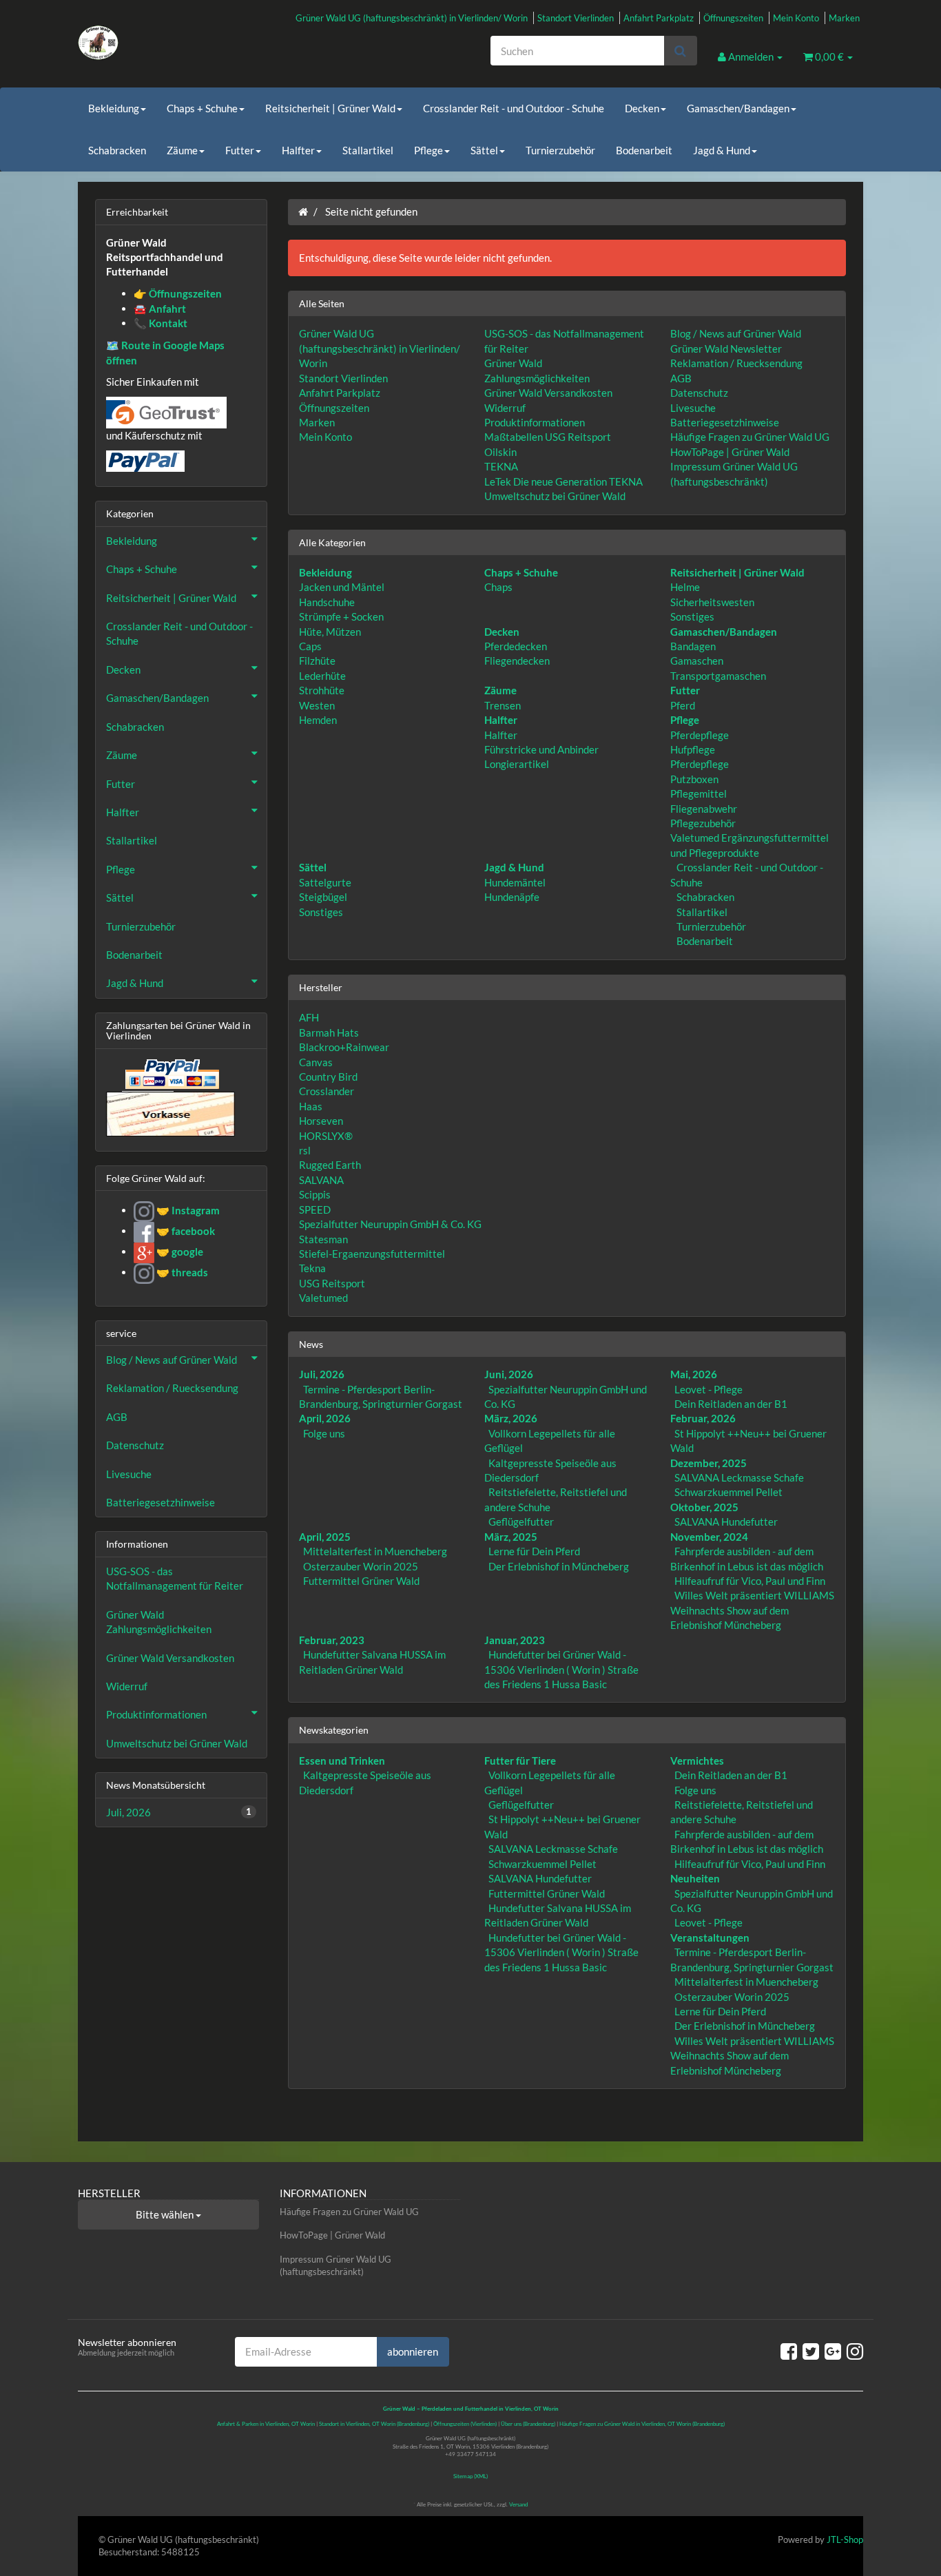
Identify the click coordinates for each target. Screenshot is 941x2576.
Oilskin (500, 452)
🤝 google (179, 1251)
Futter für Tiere (520, 1760)
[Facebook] (789, 2351)
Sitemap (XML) (470, 2476)
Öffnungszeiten (733, 18)
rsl (305, 1150)
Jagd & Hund (722, 150)
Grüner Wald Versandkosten (548, 393)
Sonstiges (692, 616)
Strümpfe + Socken (341, 616)
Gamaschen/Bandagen (738, 108)
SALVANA (321, 1180)
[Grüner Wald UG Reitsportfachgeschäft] (202, 43)
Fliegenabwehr (704, 809)
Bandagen (693, 646)
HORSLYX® (326, 1136)
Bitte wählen (166, 2214)
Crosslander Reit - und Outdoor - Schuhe (514, 108)
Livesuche (693, 408)
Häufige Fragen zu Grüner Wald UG (750, 437)
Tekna (312, 1268)
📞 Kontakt (161, 323)
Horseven (321, 1121)
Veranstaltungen (710, 1938)
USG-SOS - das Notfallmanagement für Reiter (175, 1578)
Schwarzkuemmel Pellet (728, 1492)
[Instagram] (855, 2351)
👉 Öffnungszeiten (178, 293)
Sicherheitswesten (712, 602)
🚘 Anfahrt (160, 309)
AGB (681, 378)
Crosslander (327, 1091)
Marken (844, 18)
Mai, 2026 (694, 1374)
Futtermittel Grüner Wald (361, 1581)
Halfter (298, 150)
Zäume (182, 150)
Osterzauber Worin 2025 (361, 1566)
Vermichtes (697, 1760)
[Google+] (833, 2351)
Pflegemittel (699, 793)
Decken (642, 108)
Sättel (484, 150)
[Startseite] (303, 211)
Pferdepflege (700, 735)
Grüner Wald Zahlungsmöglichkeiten (159, 1622)
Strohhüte (322, 690)
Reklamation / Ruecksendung (736, 363)
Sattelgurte (325, 882)
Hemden (318, 720)
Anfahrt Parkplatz (659, 18)
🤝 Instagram (187, 1210)
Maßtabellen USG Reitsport (548, 437)
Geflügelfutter (521, 1521)
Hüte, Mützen (330, 632)
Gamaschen (697, 661)
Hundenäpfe (512, 897)
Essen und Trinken (342, 1760)
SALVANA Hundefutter (726, 1521)
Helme (685, 587)
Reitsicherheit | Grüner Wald (330, 108)
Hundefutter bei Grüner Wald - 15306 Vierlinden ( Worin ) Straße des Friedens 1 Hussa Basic (561, 1669)
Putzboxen (694, 779)
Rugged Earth (330, 1165)
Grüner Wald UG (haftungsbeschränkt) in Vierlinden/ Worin (412, 18)
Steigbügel (323, 897)
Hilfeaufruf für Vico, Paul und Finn (750, 1581)
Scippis (315, 1194)
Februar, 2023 (332, 1640)
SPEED (315, 1209)
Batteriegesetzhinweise (725, 422)
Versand (518, 2504)
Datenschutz (699, 393)
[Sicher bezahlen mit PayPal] (171, 1074)
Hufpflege (693, 749)
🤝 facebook (185, 1231)
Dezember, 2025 (709, 1463)
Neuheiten (695, 1878)
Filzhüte (317, 661)
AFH (309, 1017)
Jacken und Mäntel (342, 587)
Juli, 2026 (322, 1374)
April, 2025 (325, 1537)
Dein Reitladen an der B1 (731, 1404)
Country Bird (328, 1077)
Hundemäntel (515, 882)
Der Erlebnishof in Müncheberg (559, 1566)
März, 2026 (511, 1418)
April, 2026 (325, 1418)
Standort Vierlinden (576, 18)
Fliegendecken (517, 661)
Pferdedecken (516, 646)
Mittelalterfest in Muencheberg (375, 1551)
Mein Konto (796, 18)
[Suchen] (680, 51)
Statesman (323, 1239)
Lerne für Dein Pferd (534, 1551)
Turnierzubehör (560, 150)
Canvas (316, 1062)
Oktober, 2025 (704, 1507)
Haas (311, 1106)
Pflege (428, 150)
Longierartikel (517, 764)
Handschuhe (327, 602)
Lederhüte (322, 676)
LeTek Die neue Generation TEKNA (563, 481)
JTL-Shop (845, 2539)
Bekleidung (114, 108)
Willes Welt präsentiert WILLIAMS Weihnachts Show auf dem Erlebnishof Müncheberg (752, 1610)
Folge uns (324, 1433)
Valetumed (323, 1298)
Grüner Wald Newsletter (726, 349)
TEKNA (501, 466)
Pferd (683, 705)
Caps (310, 646)
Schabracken (117, 150)
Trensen (503, 705)
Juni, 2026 (509, 1374)
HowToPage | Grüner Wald (730, 452)
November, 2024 (709, 1537)
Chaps (498, 587)
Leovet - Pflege (709, 1389)
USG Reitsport (332, 1283)
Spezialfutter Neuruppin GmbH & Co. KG (390, 1224)
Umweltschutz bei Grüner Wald (555, 496)
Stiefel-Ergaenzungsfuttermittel (372, 1254)
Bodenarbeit (644, 150)
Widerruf (505, 408)
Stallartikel (368, 150)
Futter (240, 150)
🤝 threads (181, 1272)
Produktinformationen (535, 422)
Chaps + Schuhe (202, 108)
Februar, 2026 (703, 1418)
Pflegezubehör (703, 823)
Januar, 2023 (515, 1640)
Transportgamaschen (718, 676)
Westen (317, 705)
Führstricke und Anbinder (541, 749)
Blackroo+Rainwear (344, 1047)
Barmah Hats (329, 1032)
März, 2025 (511, 1537)
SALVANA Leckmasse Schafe (739, 1477)
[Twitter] (811, 2351)
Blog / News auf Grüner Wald (736, 333)
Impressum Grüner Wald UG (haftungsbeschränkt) (335, 2266)
